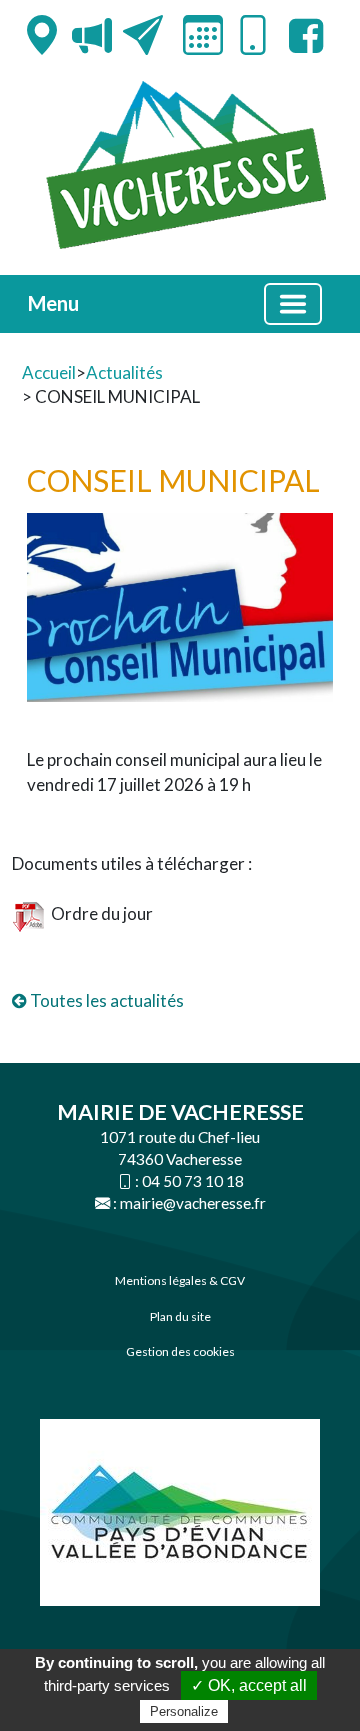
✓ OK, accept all (249, 1685)
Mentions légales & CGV (180, 1280)
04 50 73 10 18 (193, 1181)
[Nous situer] (42, 35)
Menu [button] (53, 303)
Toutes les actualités (105, 1000)
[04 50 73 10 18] (253, 38)
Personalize (184, 1711)
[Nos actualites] (92, 35)
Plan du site (180, 1316)
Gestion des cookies (180, 1351)
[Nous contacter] (143, 35)
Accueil (49, 372)
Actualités (124, 372)
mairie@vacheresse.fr (193, 1203)
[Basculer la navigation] (293, 304)
